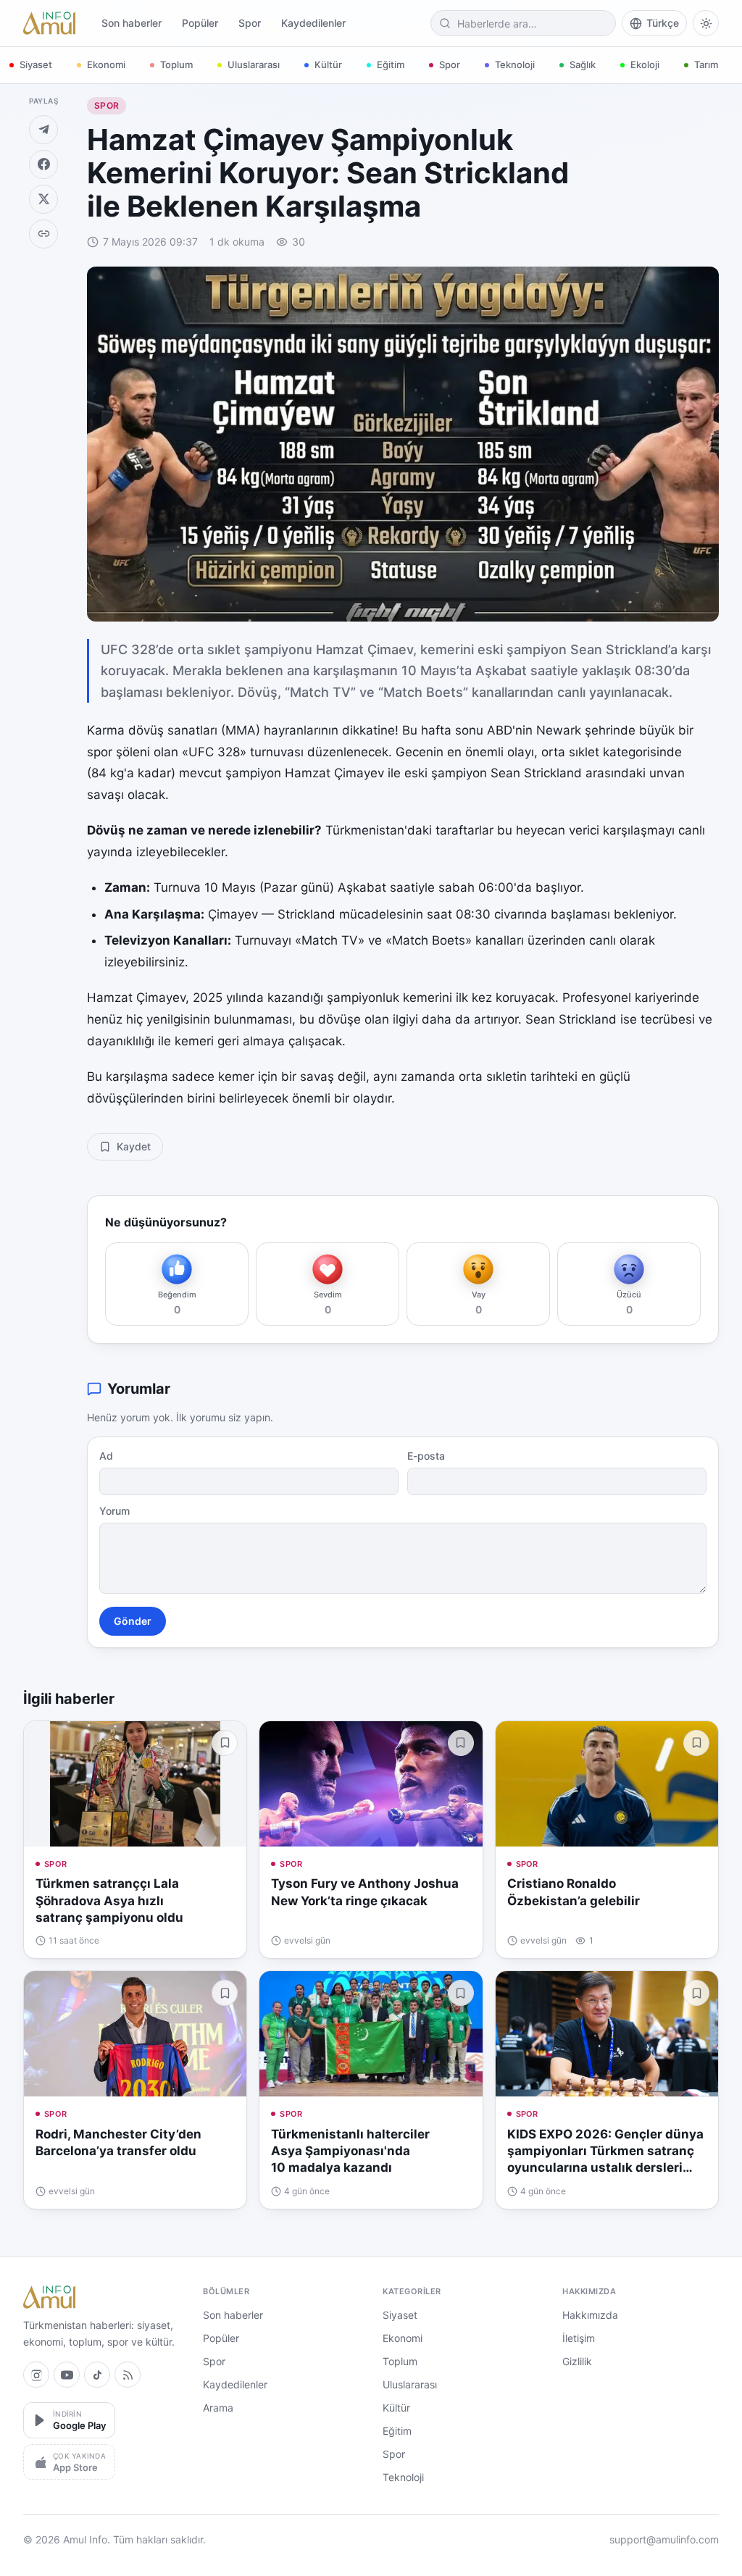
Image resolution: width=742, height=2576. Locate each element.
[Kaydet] (225, 1743)
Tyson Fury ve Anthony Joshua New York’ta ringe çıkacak (365, 1892)
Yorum (114, 1511)
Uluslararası (254, 64)
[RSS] (128, 2375)
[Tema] (706, 23)
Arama (218, 2408)
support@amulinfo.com (664, 2539)
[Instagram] (36, 2375)
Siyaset (36, 64)
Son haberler (132, 23)
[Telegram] (43, 130)
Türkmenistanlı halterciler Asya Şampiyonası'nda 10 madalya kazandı (350, 2151)
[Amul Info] (49, 23)
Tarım (706, 64)
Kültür (328, 64)
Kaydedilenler (313, 23)
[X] (43, 199)
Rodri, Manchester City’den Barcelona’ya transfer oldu (118, 2142)
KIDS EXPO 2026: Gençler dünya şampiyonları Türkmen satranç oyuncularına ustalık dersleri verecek (605, 2152)
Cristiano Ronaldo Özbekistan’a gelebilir (574, 1892)
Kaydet (134, 1146)
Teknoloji (515, 64)
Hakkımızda (590, 2315)
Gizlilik (577, 2361)
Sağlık (583, 64)
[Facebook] (43, 164)
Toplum (176, 64)
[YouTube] (67, 2375)
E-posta (426, 1456)
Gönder (133, 1621)
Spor (250, 23)
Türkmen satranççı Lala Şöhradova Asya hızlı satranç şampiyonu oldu (109, 1900)
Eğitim (391, 64)
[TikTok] (97, 2375)
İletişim (579, 2338)
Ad (106, 1456)
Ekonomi (106, 64)
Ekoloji (645, 64)
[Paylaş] (43, 234)
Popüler (200, 23)
